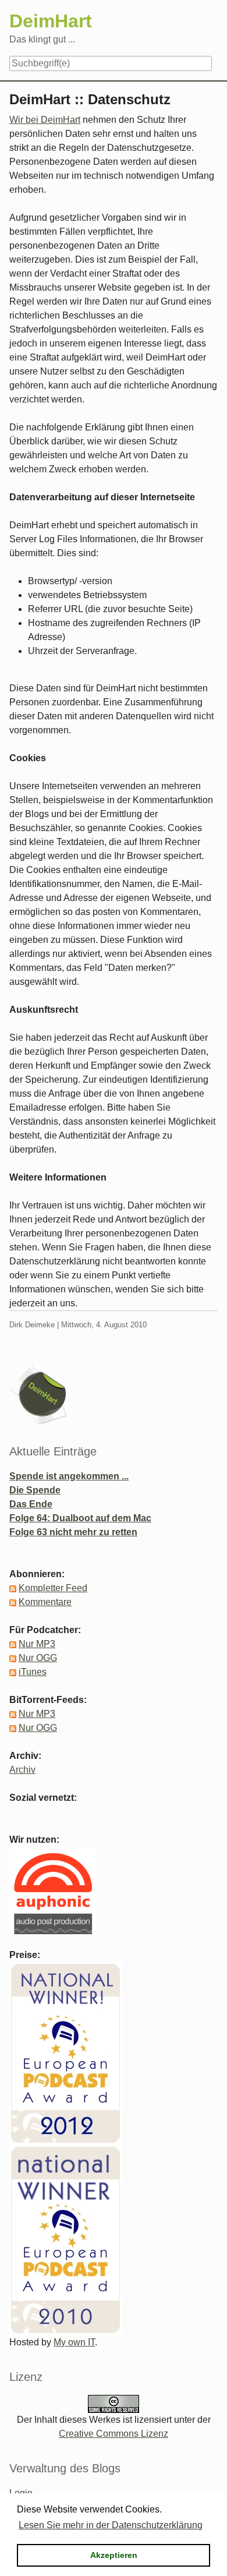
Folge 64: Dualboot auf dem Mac (80, 1518)
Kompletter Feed (53, 1588)
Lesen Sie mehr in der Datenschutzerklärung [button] (111, 2525)
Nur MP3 (37, 1644)
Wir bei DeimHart (45, 120)
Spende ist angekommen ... (69, 1476)
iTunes (33, 1672)
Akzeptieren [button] (114, 2555)
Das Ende (31, 1504)
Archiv (22, 1770)
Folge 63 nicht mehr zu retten (73, 1532)
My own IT (74, 2342)
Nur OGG (38, 1658)
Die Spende (35, 1490)
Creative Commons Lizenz (114, 2434)
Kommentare (45, 1602)
